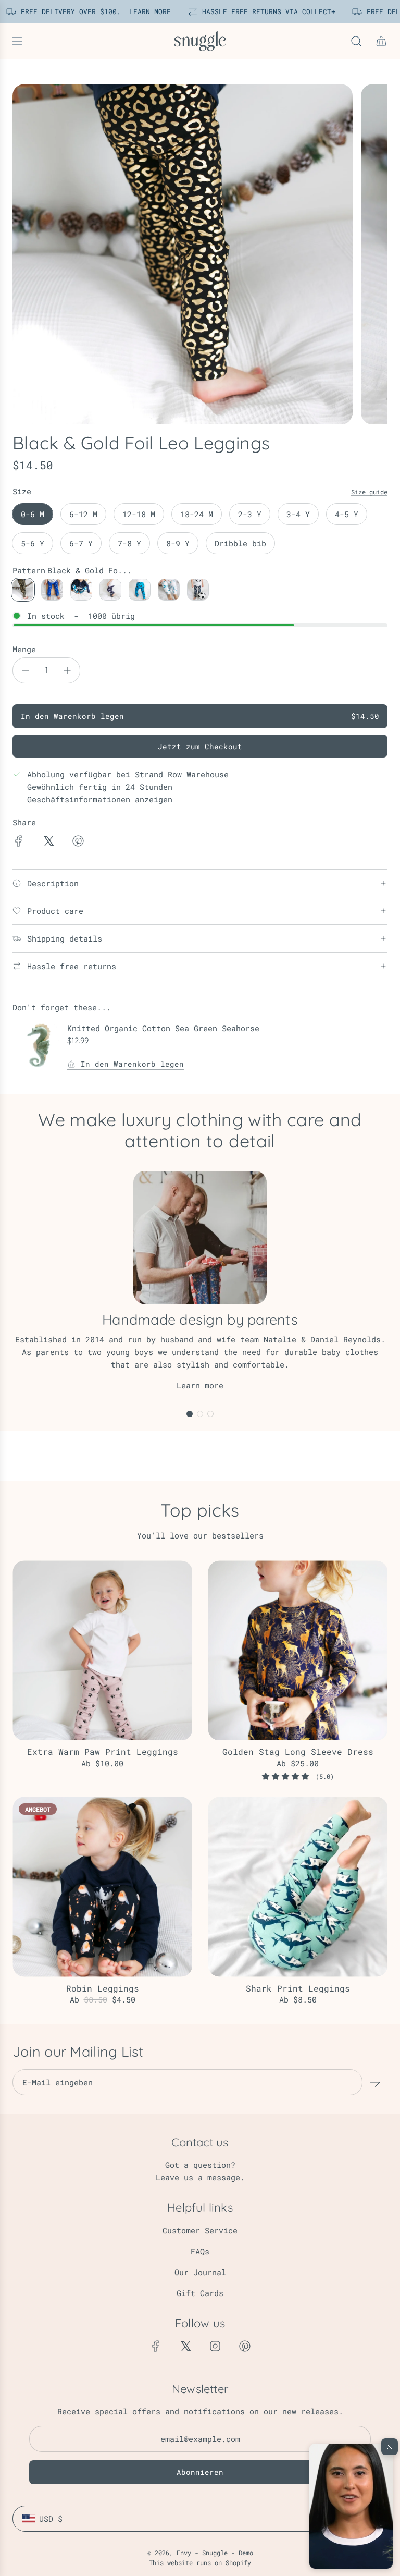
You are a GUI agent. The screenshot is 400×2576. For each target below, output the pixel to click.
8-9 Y (178, 543)
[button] (351, 2506)
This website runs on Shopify (200, 2562)
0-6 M (33, 514)
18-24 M (197, 514)
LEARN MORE (142, 11)
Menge (24, 649)
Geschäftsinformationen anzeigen (100, 799)
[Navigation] (17, 41)
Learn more (200, 1385)
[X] (185, 2346)
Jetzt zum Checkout (200, 746)
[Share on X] (48, 843)
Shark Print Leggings (298, 1988)
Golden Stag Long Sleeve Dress (298, 1751)
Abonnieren (200, 2472)
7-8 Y (129, 543)
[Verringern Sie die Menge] (26, 670)
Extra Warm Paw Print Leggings (103, 1751)
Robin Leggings (103, 1988)
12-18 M (139, 514)
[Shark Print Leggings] (298, 1887)
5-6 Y (33, 543)
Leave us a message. (200, 2177)
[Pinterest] (245, 2346)
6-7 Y (81, 543)
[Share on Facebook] (19, 843)
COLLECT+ (311, 11)
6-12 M (83, 514)
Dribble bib (240, 543)
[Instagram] (215, 2346)
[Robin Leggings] (102, 1887)
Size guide (369, 492)
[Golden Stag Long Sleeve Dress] (298, 1650)
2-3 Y (250, 514)
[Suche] (356, 41)
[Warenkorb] (381, 41)
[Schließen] (390, 2447)
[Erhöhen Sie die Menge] (67, 670)
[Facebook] (156, 2346)
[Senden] (375, 2082)
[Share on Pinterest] (78, 843)
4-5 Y (347, 514)
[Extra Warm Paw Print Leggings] (102, 1650)
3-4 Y (298, 514)
